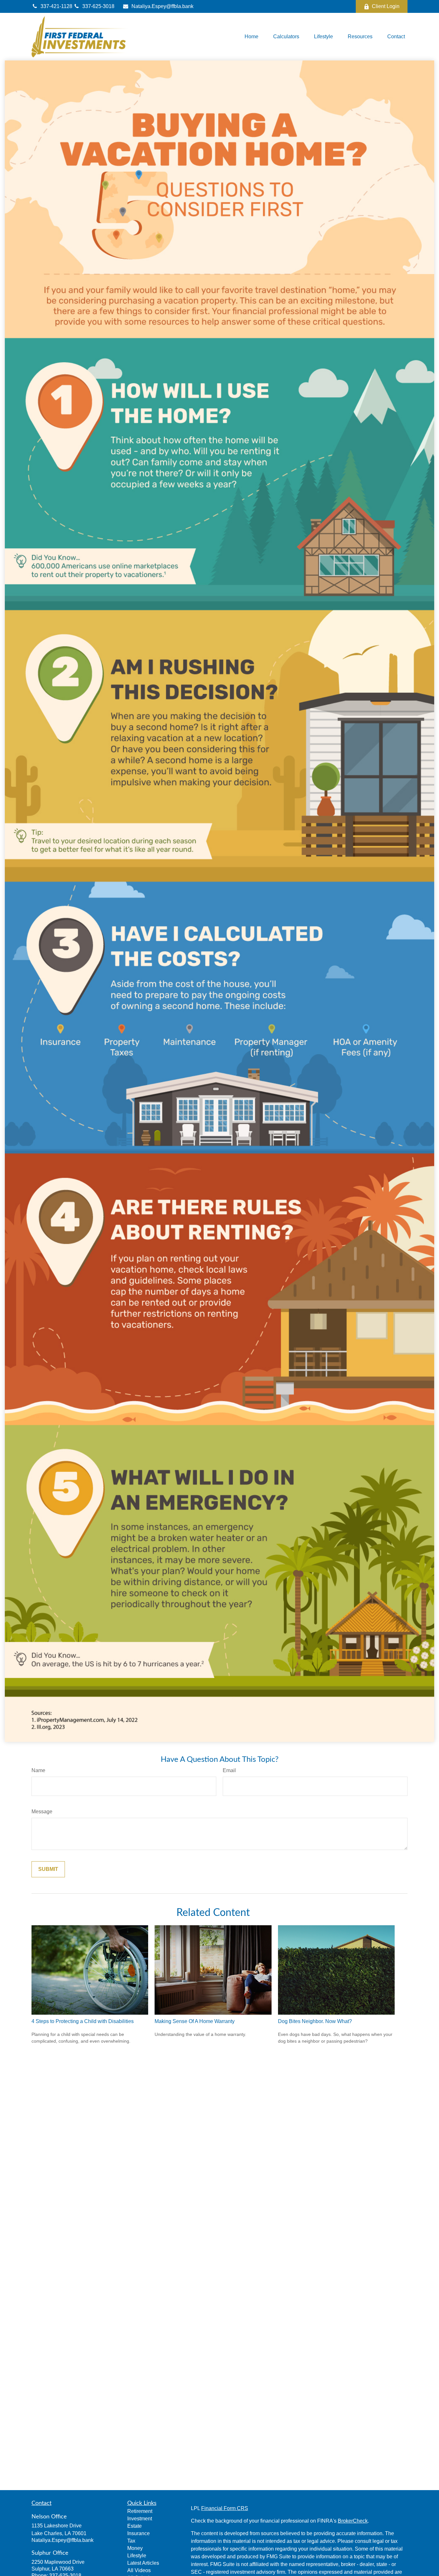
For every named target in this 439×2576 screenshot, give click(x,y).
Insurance (139, 2533)
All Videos (139, 2570)
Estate (134, 2526)
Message (42, 1812)
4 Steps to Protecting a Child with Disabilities (83, 2021)
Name (38, 1770)
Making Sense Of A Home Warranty (195, 2021)
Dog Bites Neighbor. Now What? (315, 2021)
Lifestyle (137, 2556)
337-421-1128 (57, 6)
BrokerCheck (353, 2521)
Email (229, 1770)
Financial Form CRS (225, 2508)
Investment (140, 2519)
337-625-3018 (98, 6)
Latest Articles (143, 2563)
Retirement (140, 2511)
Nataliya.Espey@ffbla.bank (162, 6)
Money (135, 2548)
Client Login (386, 6)
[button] (251, 37)
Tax (131, 2541)
